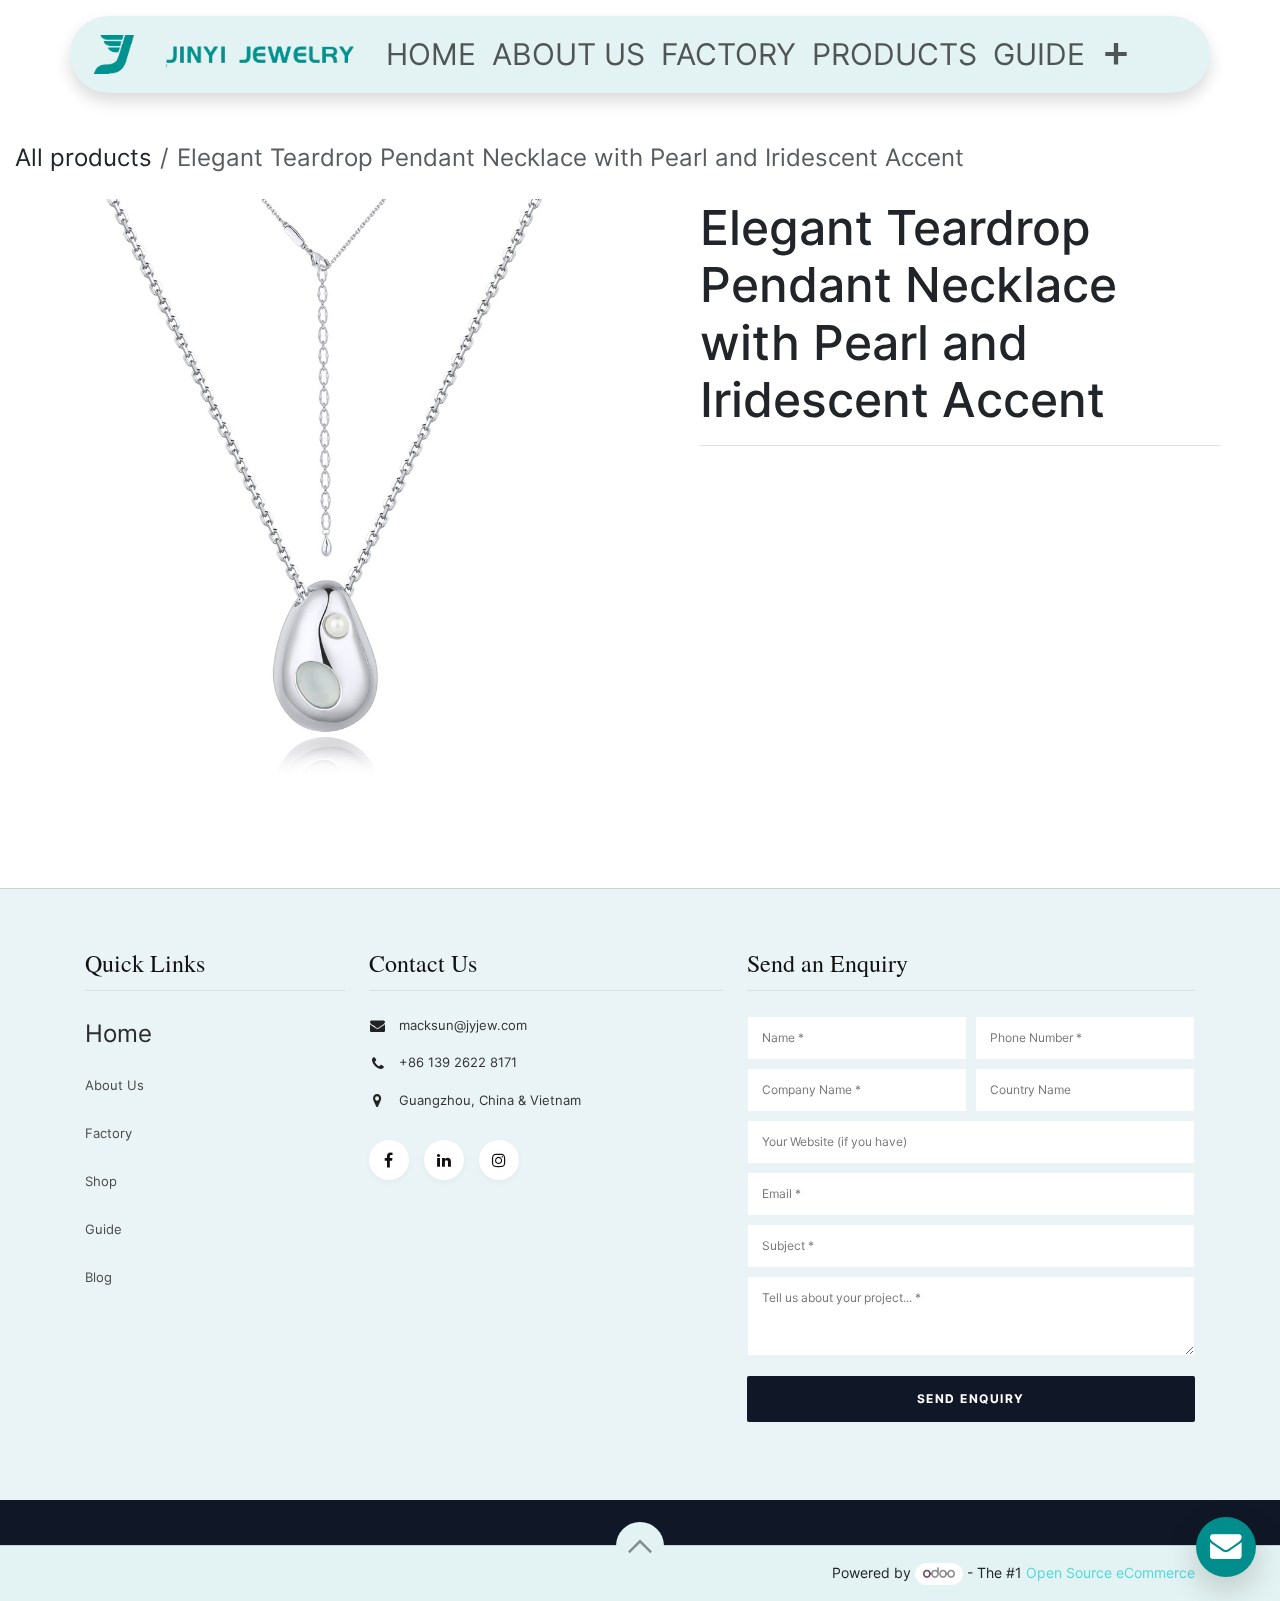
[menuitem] (431, 54)
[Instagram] (499, 1160)
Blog (98, 1277)
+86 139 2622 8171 (458, 1062)
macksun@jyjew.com (463, 1025)
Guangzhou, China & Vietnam (490, 1100)
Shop (101, 1181)
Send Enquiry (971, 1398)
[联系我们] (1226, 1547)
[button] (640, 1546)
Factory (108, 1133)
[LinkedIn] (444, 1160)
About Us (114, 1085)
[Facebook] (389, 1160)
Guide (103, 1229)
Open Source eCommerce (1110, 1572)
